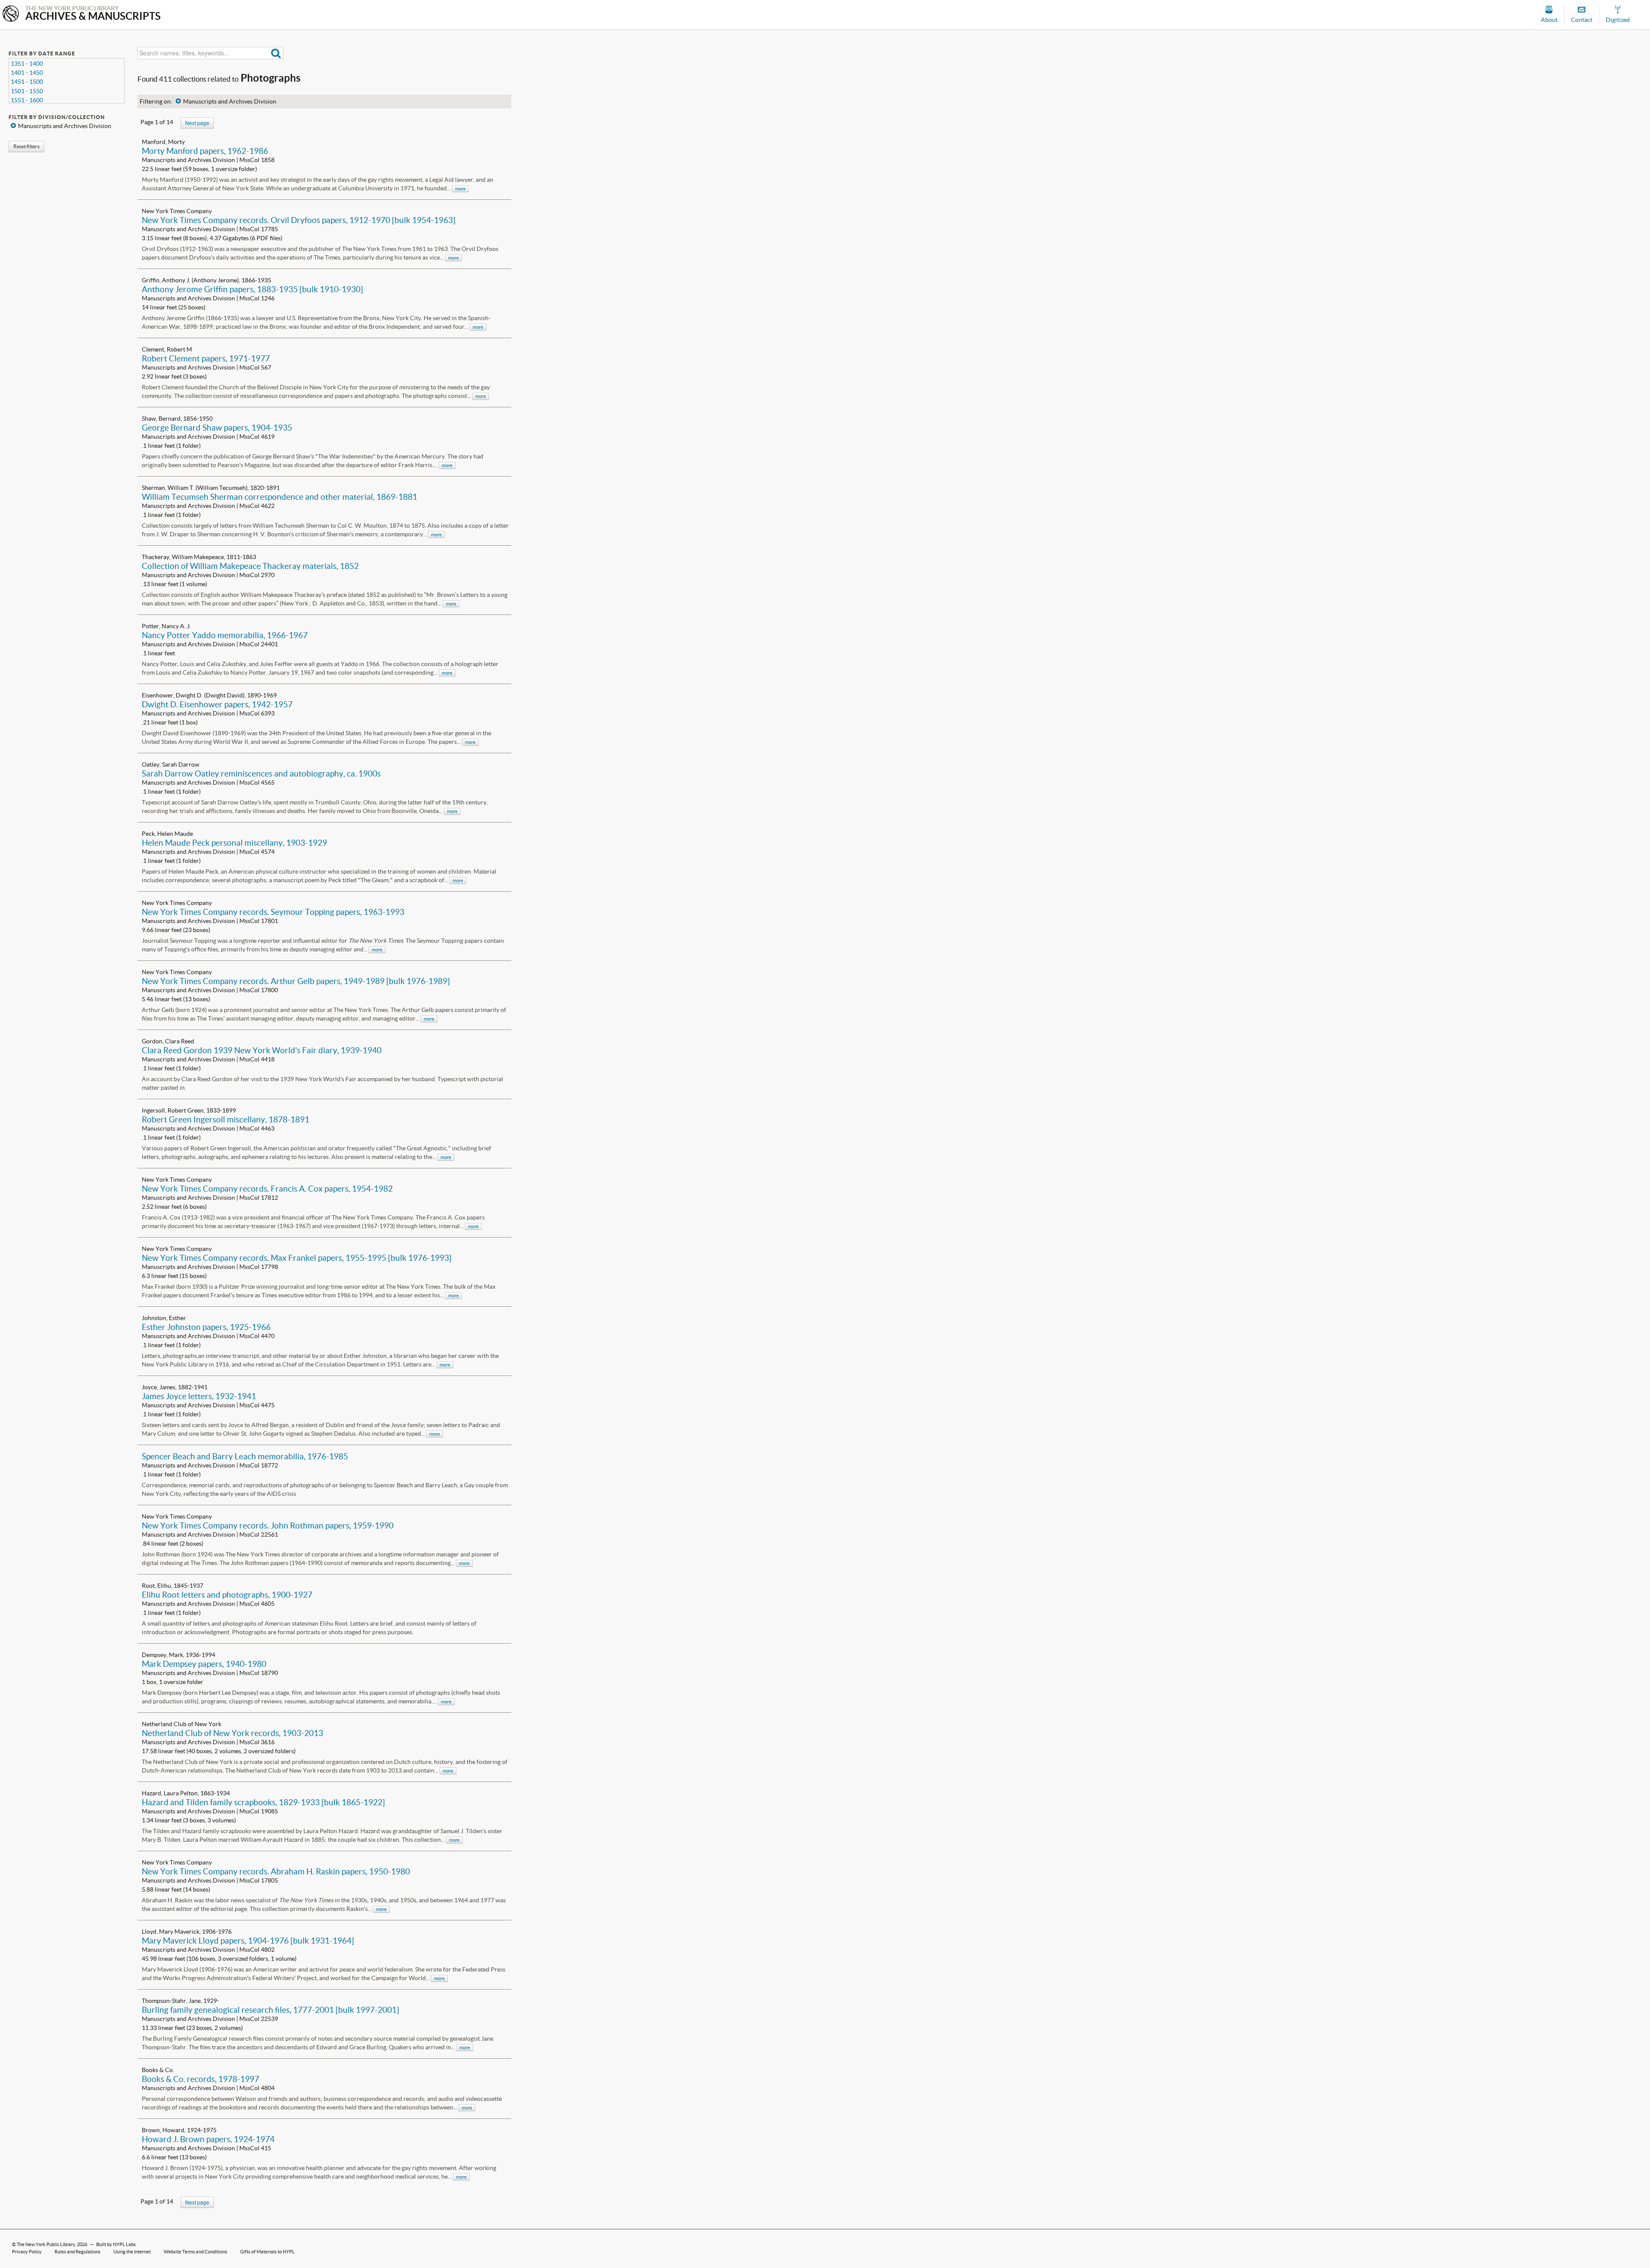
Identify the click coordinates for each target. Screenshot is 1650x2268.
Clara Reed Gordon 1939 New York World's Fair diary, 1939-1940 (262, 1050)
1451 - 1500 (27, 82)
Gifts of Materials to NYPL (267, 2252)
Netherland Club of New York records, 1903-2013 (232, 1733)
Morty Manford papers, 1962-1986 (205, 151)
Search (276, 53)
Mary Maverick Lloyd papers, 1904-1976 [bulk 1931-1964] (248, 1941)
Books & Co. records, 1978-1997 (200, 2079)
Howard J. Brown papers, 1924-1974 (208, 2139)
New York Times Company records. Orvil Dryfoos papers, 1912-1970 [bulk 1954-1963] (299, 220)
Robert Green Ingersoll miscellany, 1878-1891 (226, 1119)
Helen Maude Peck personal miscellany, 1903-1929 (234, 843)
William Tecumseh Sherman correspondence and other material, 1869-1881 (280, 497)
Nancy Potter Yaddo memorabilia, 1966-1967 (225, 635)
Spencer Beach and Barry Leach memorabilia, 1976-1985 (245, 1456)
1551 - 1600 (27, 100)
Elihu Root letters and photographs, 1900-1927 (227, 1595)
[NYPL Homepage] (11, 14)
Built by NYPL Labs (116, 2244)
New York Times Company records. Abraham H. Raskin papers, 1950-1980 (276, 1871)
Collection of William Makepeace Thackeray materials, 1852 (250, 566)
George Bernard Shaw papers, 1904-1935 (217, 428)
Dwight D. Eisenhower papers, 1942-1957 (217, 704)
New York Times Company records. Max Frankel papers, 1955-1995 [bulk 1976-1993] (297, 1258)
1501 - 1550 (27, 91)
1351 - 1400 (27, 64)
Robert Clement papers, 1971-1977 (206, 358)
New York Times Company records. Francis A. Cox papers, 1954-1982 (267, 1189)
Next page (197, 123)
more (460, 189)
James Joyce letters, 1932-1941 (199, 1396)
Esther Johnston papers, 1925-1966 (206, 1327)
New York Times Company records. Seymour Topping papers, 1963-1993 (273, 912)
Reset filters (26, 146)
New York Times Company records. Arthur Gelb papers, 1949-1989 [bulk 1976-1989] (296, 981)
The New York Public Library (46, 2244)
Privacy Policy (27, 2252)
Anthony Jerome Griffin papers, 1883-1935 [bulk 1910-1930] (252, 289)
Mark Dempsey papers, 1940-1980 (204, 1664)
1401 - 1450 (27, 73)
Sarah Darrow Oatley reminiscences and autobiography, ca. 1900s (261, 773)
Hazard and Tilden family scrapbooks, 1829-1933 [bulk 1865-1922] (263, 1802)
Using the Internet (132, 2252)
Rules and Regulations (78, 2252)
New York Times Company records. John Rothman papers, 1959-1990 (268, 1525)
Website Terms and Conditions (196, 2252)
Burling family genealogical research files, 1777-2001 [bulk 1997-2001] (270, 2010)
